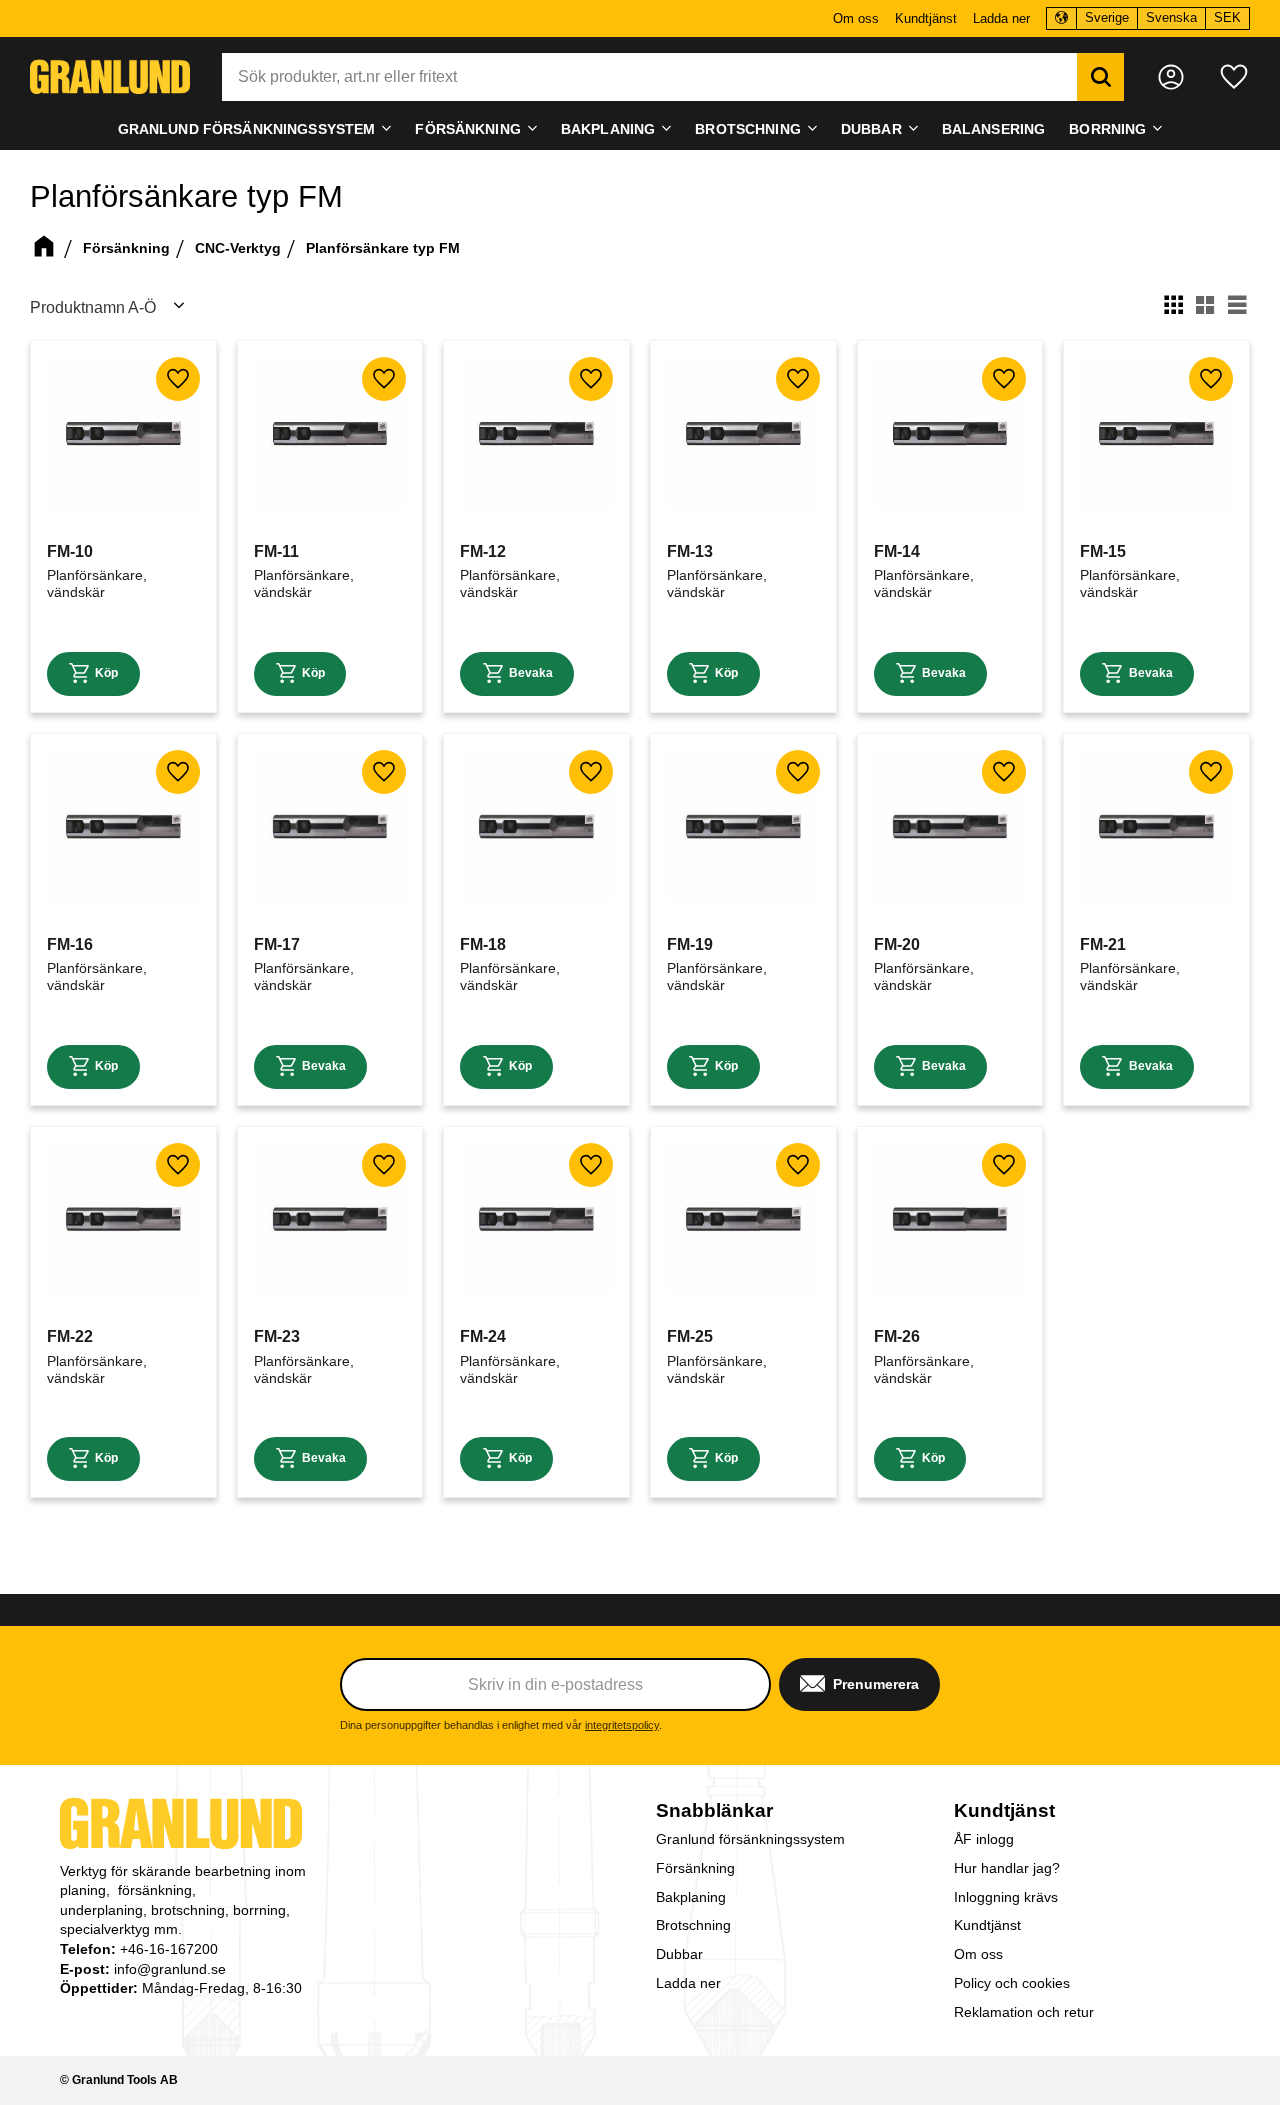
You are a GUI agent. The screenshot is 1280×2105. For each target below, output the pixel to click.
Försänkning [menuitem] (468, 129)
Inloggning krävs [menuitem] (1006, 1897)
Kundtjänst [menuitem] (926, 18)
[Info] (93, 674)
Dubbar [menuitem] (871, 129)
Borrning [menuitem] (1107, 129)
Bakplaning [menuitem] (608, 129)
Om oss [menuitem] (856, 18)
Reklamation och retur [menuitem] (1024, 2012)
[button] (1234, 77)
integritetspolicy (622, 1725)
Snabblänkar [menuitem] (714, 1810)
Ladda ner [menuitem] (1001, 18)
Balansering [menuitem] (994, 129)
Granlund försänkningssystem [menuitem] (247, 129)
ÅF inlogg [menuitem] (984, 1839)
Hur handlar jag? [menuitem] (1007, 1868)
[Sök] (1100, 77)
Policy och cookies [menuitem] (1012, 1983)
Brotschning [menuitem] (748, 129)
